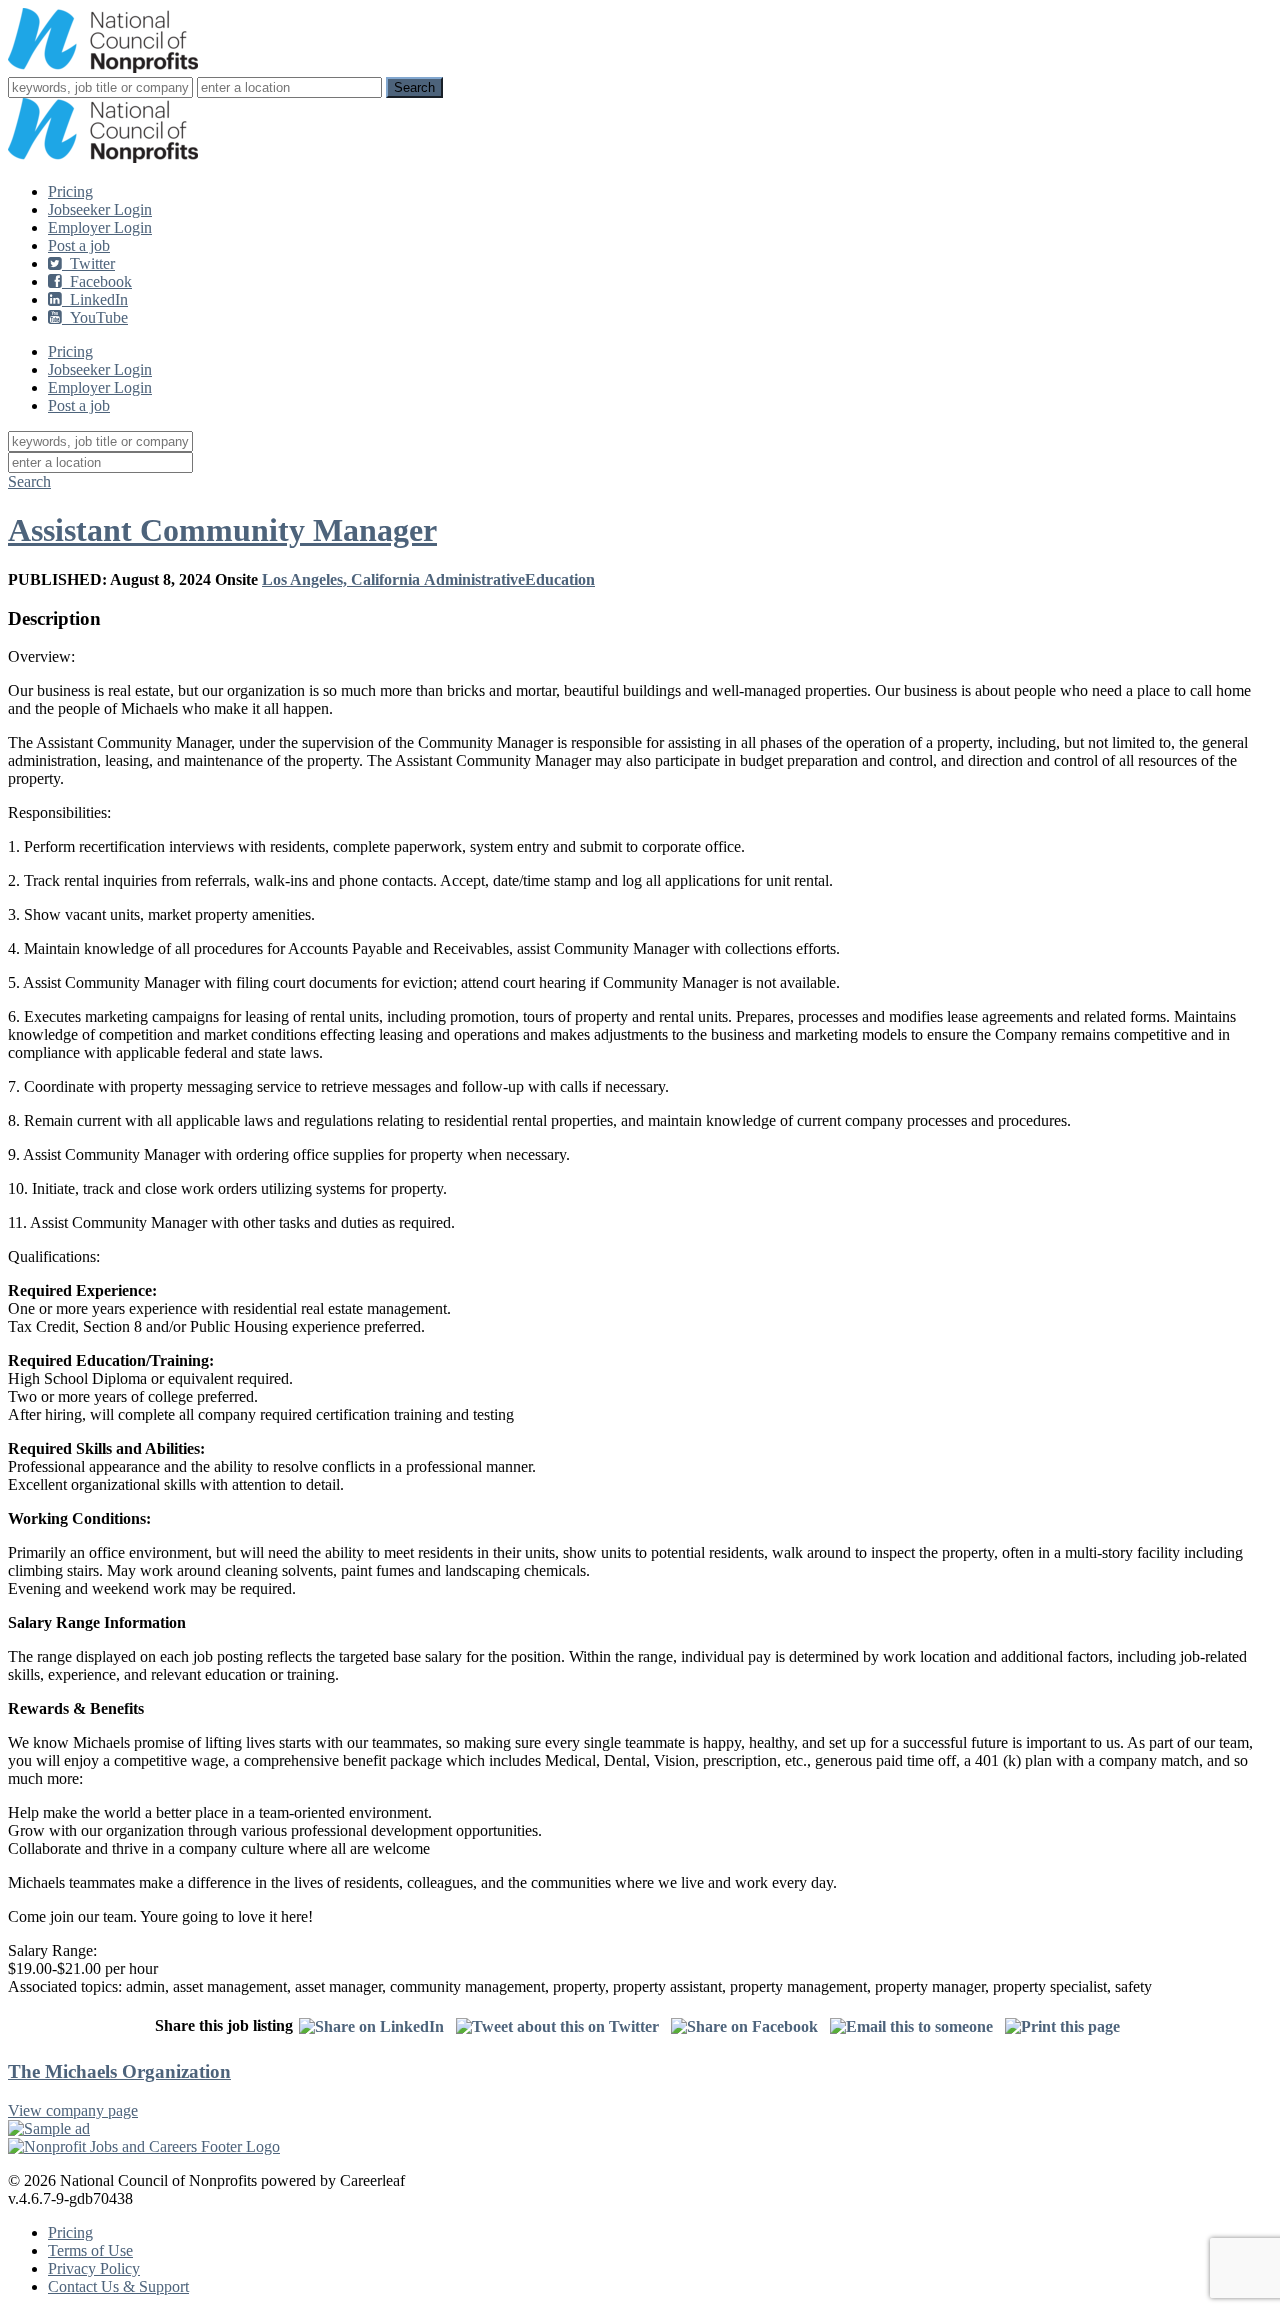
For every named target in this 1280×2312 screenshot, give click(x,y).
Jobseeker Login (100, 209)
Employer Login (100, 227)
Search (29, 481)
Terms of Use (90, 2250)
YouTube (95, 317)
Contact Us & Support (118, 2286)
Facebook (97, 281)
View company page (73, 2110)
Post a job (79, 245)
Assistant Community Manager (222, 530)
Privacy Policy (94, 2268)
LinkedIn (95, 299)
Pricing (70, 191)
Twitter (88, 263)
